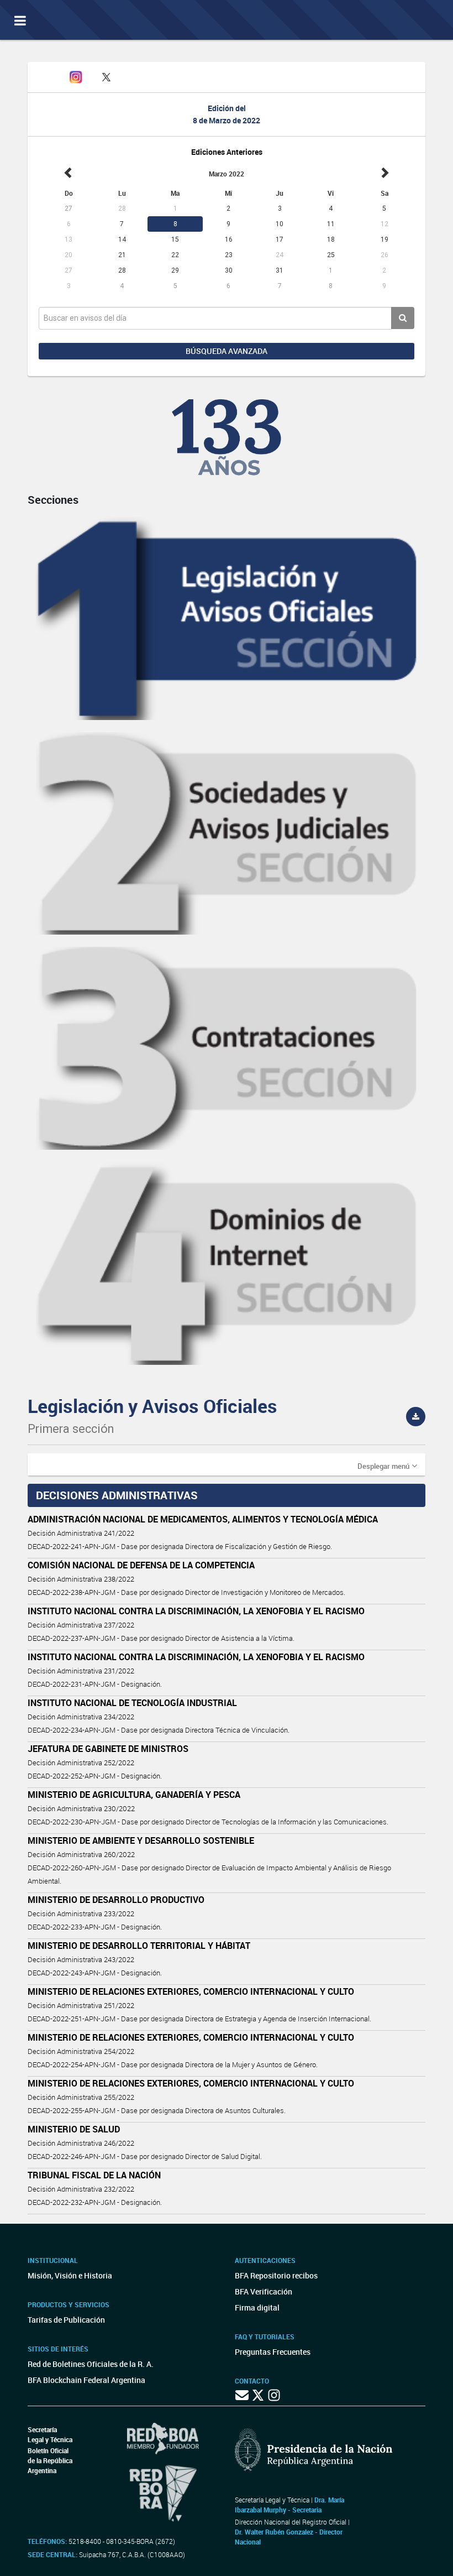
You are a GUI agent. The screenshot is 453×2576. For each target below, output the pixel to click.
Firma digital (257, 2308)
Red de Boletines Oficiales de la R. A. (91, 2364)
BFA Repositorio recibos (276, 2275)
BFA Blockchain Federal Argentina (86, 2380)
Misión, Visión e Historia (70, 2275)
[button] (387, 1466)
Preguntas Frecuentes (273, 2352)
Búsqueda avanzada (227, 351)
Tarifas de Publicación (66, 2320)
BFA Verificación (264, 2291)
